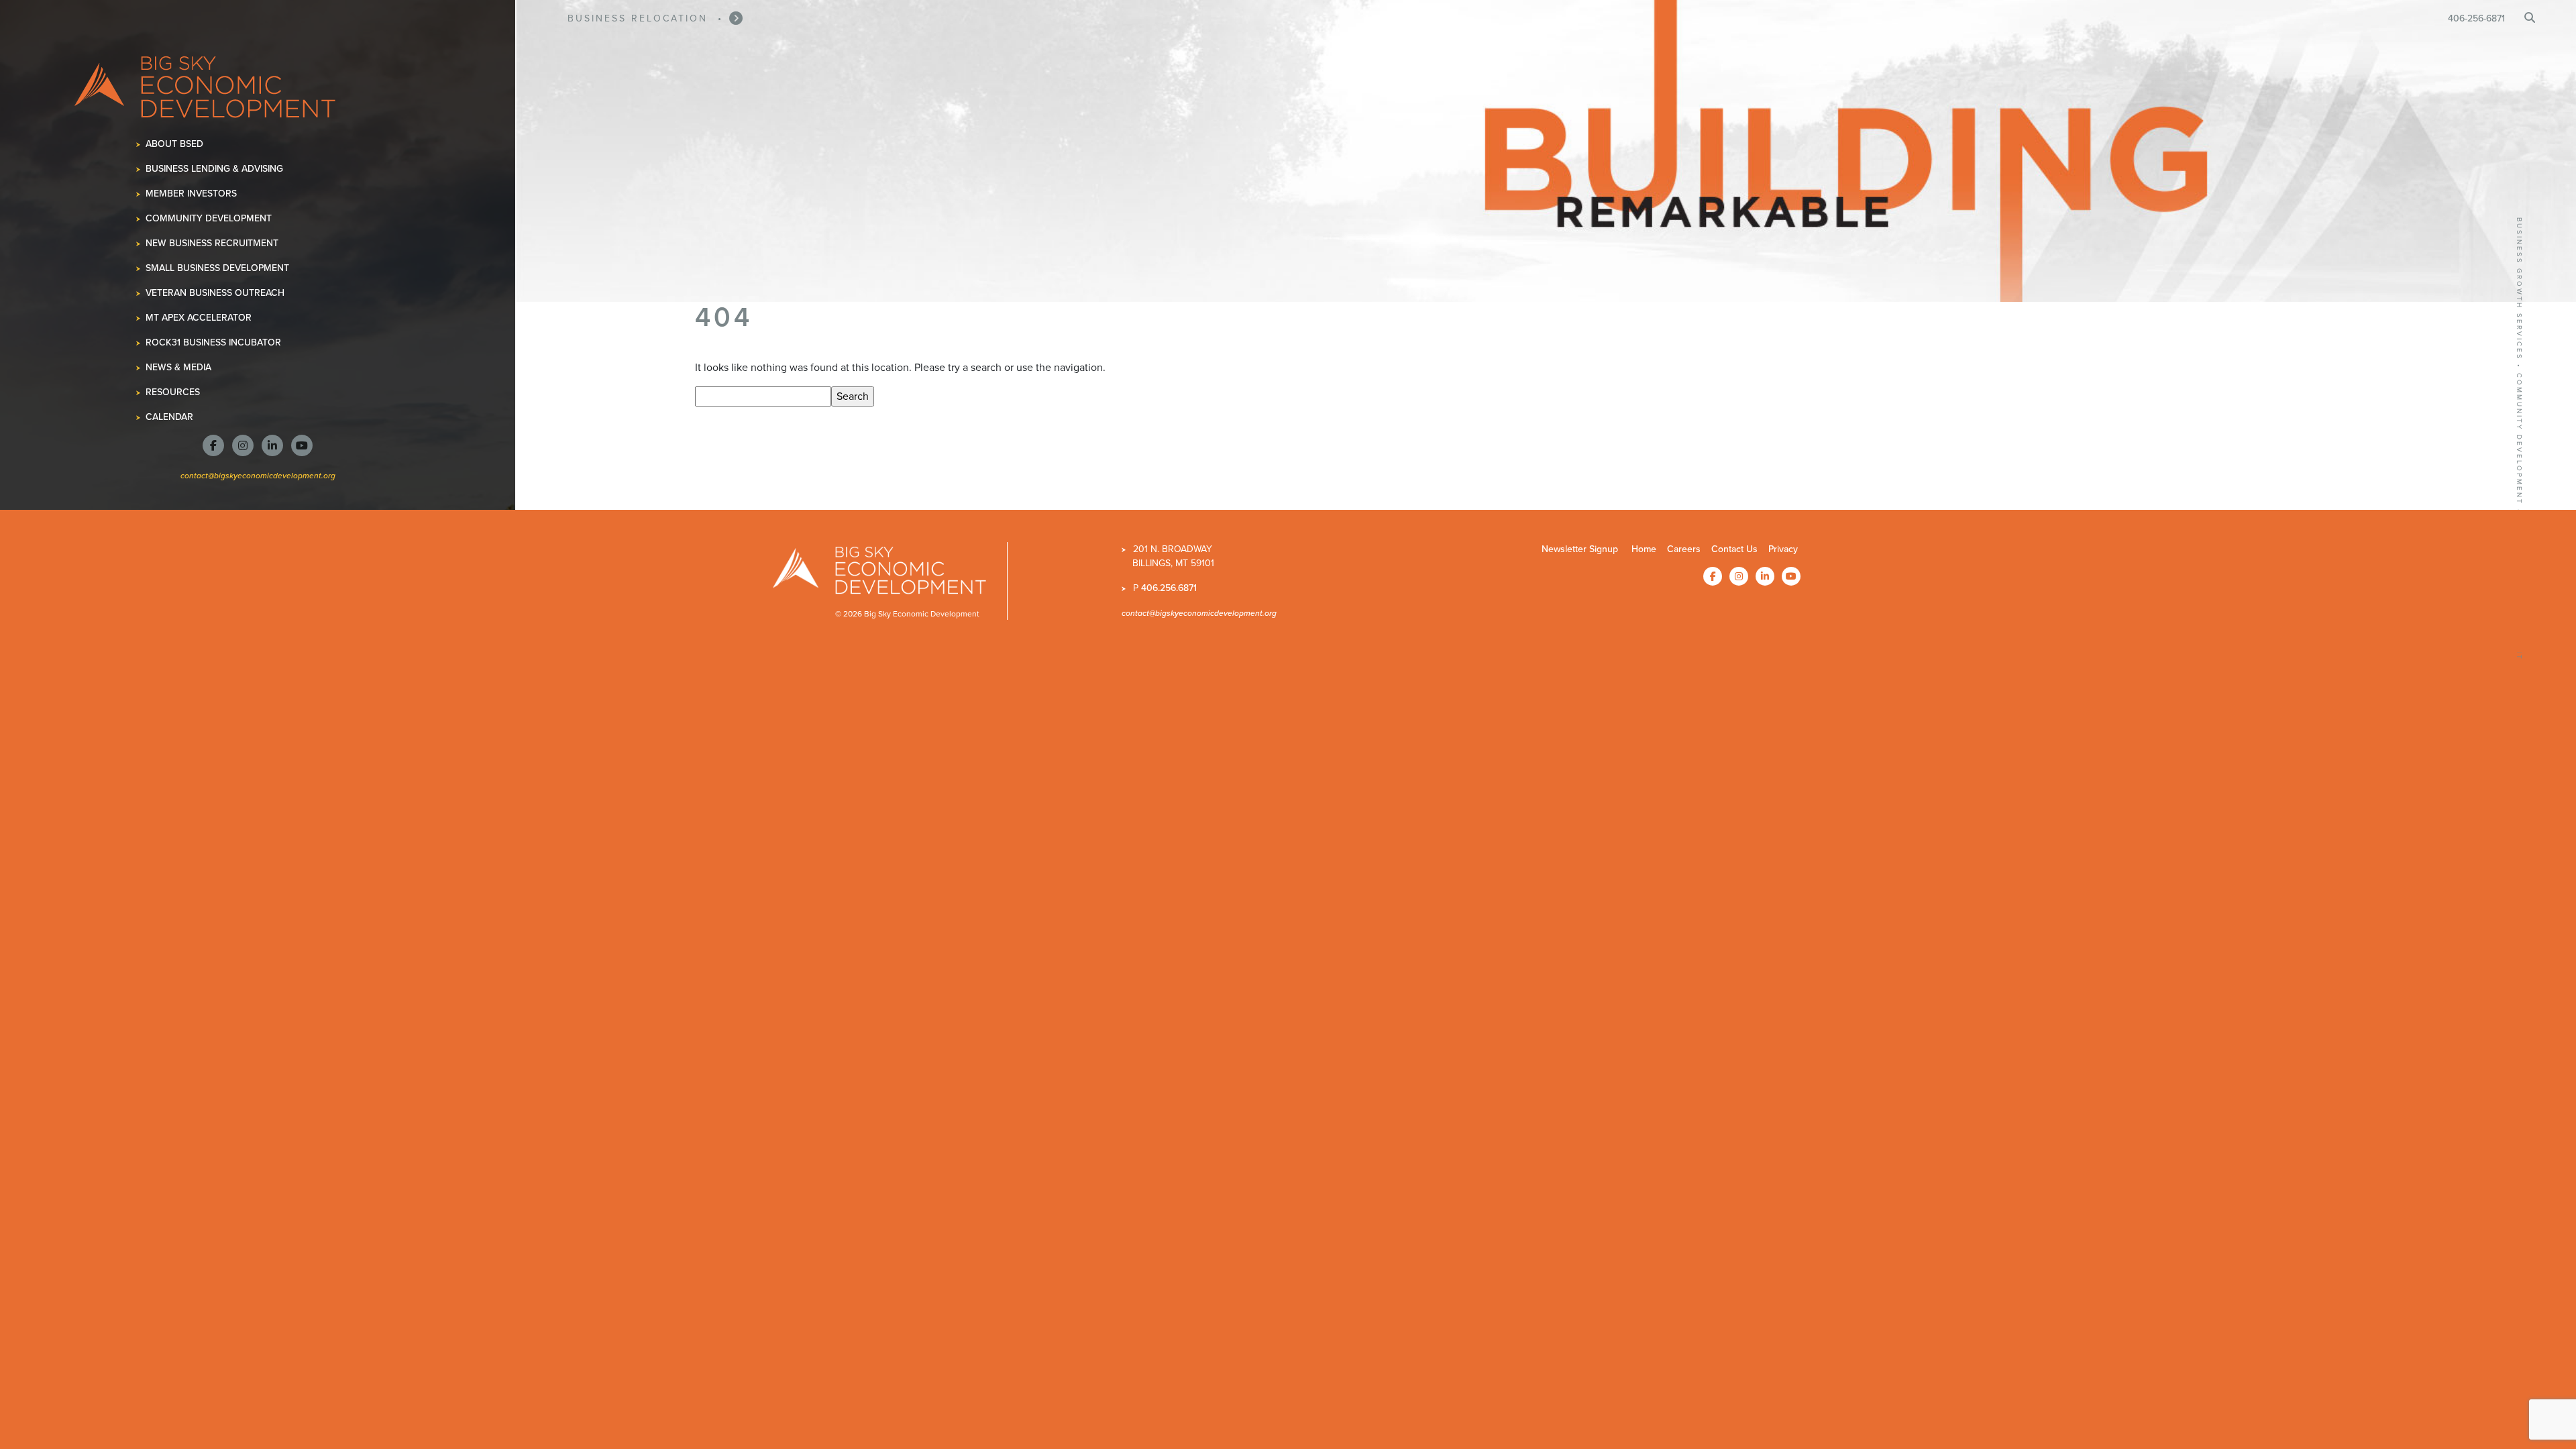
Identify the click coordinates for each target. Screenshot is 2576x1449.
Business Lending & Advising (215, 169)
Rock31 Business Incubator (214, 342)
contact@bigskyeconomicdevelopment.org (258, 475)
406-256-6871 (2476, 18)
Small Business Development (218, 268)
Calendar (170, 417)
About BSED (175, 144)
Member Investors (192, 194)
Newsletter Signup (1580, 549)
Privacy (1783, 549)
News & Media (179, 367)
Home (1644, 549)
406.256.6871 (1169, 588)
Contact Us (1734, 549)
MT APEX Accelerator (199, 318)
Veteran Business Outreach (215, 293)
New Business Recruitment (212, 243)
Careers (1684, 549)
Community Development (209, 218)
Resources (173, 392)
